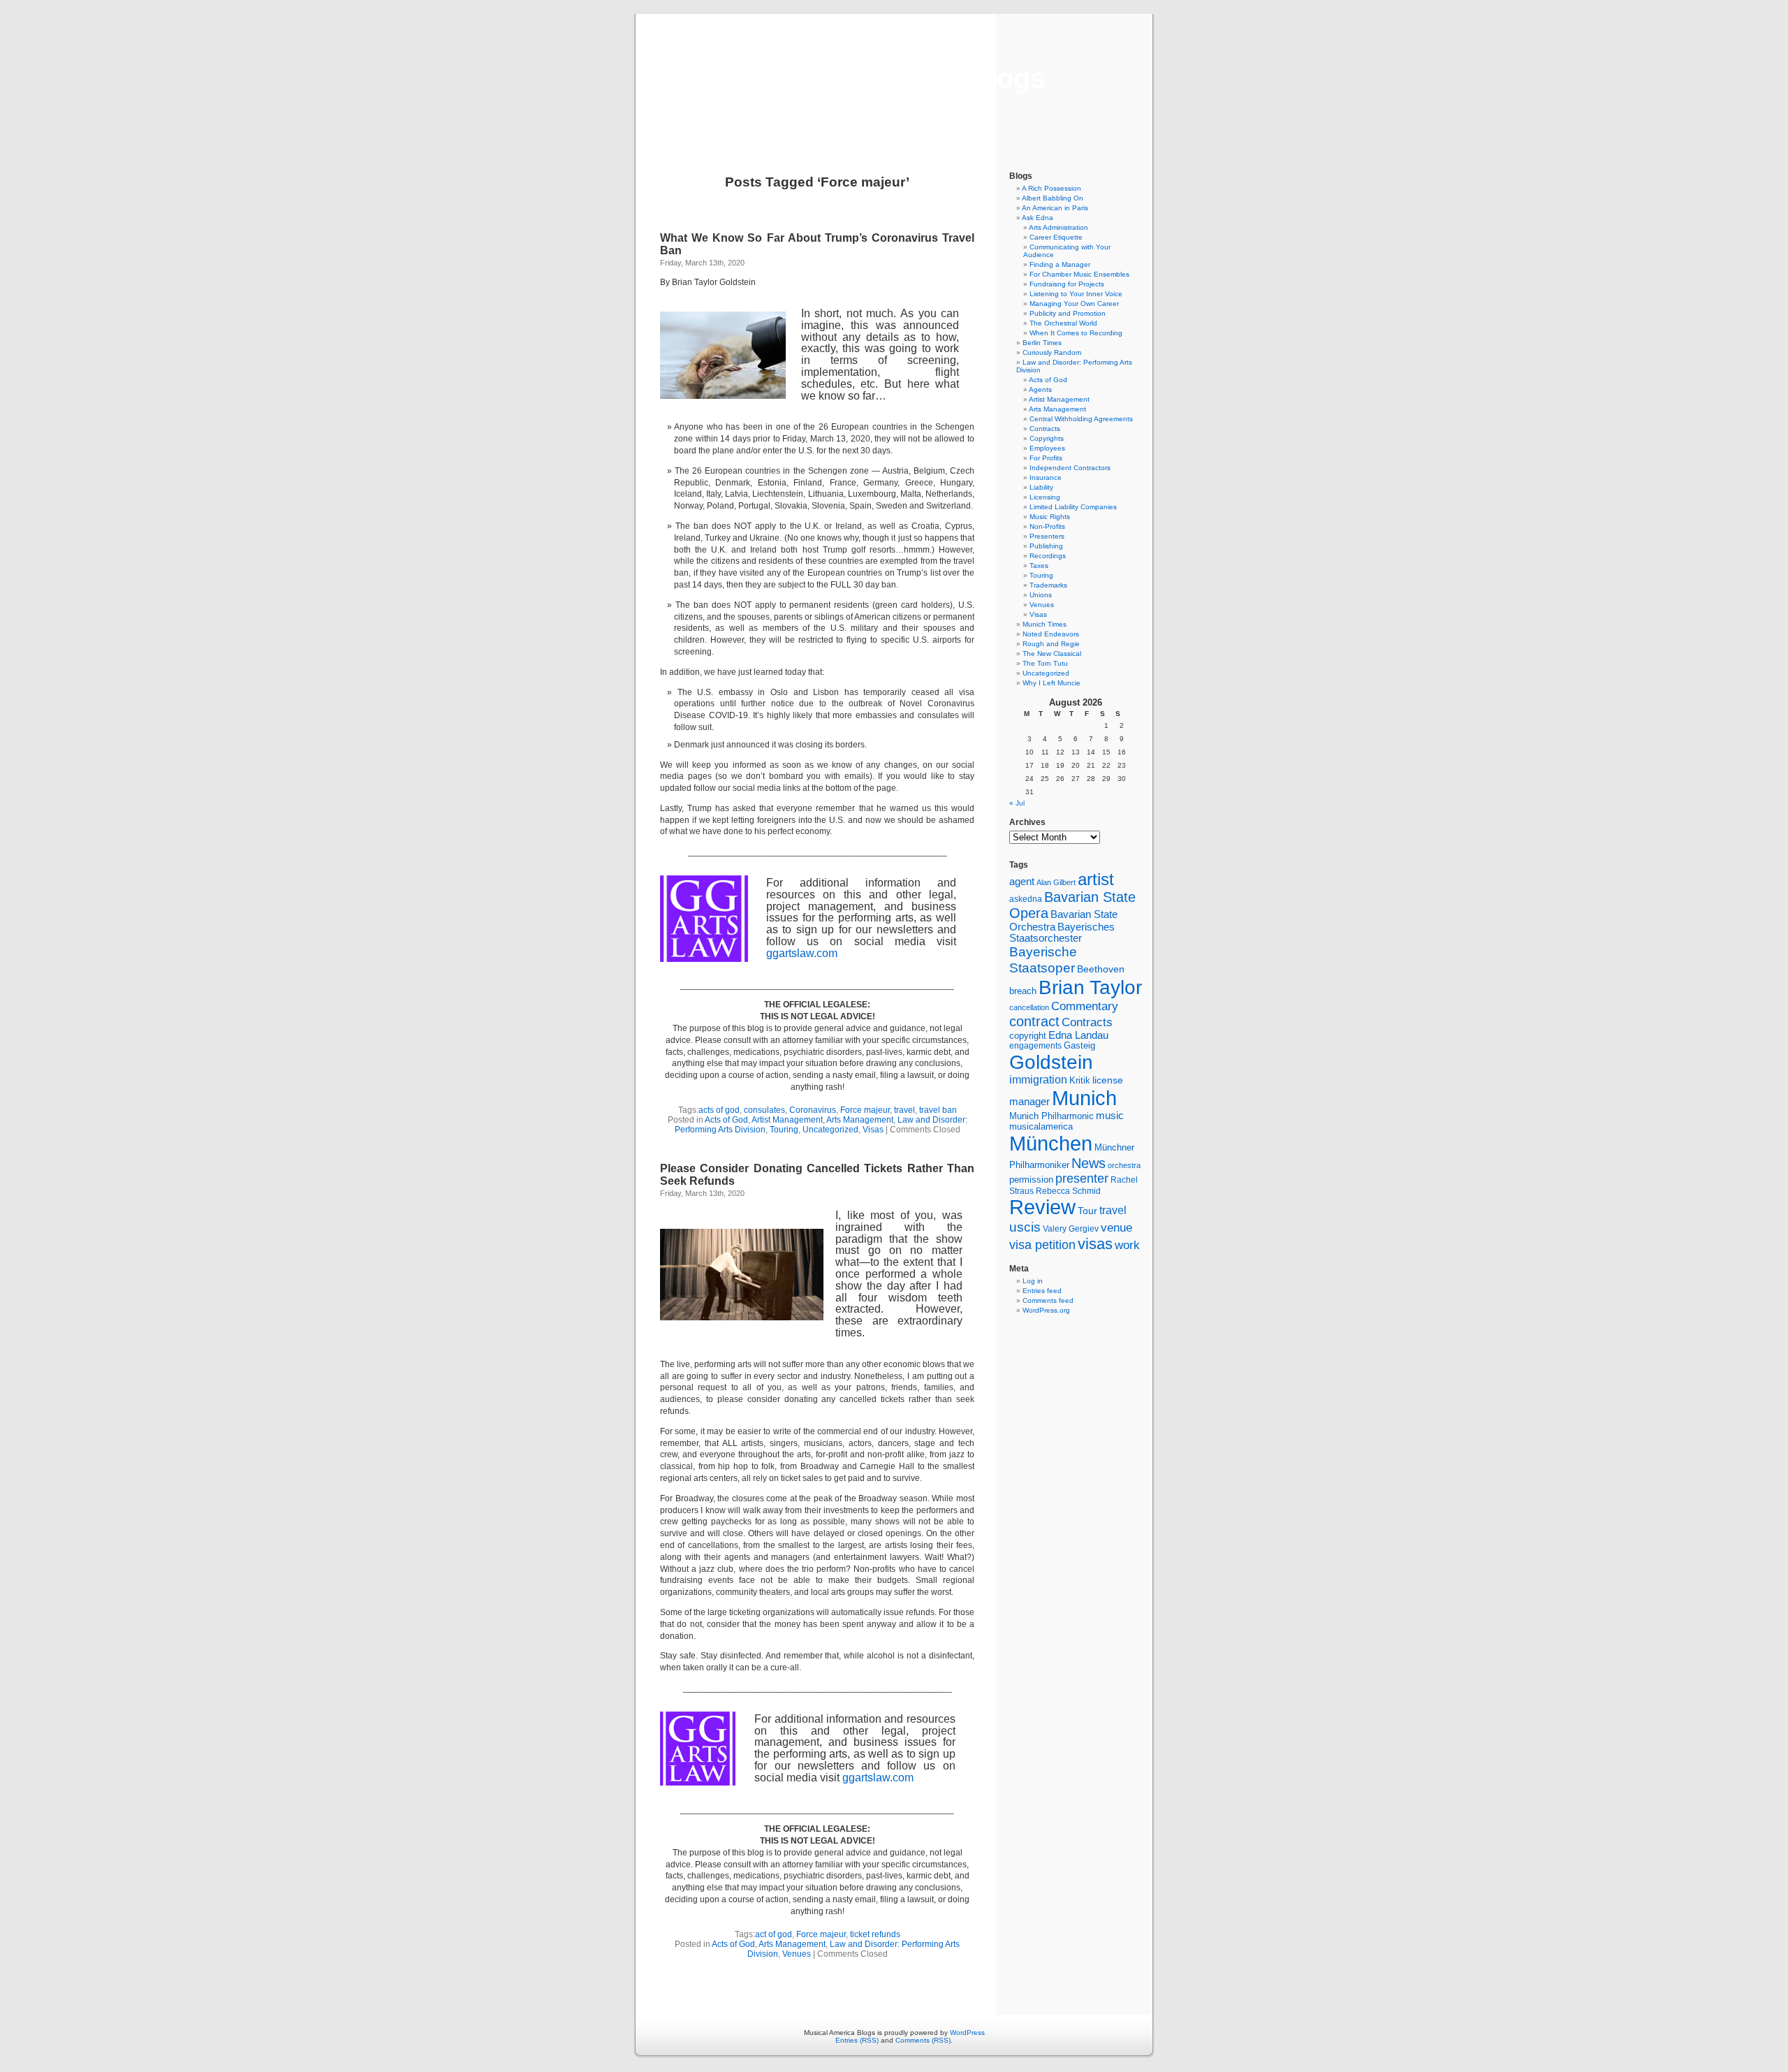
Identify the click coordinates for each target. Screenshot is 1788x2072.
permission (1031, 1180)
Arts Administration (1058, 227)
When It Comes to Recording (1076, 333)
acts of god (719, 1110)
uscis (1025, 1227)
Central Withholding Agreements (1081, 419)
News (1089, 1163)
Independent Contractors (1070, 468)
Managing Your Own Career (1074, 304)
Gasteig (1079, 1046)
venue (1116, 1227)
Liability (1041, 487)
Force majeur (865, 1110)
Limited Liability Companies (1073, 507)
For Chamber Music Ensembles (1079, 274)
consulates (764, 1110)
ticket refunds (875, 1934)
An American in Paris (1055, 208)
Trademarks (1048, 585)
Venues (797, 1954)
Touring (784, 1130)
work (1127, 1245)
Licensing (1045, 497)
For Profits (1046, 458)
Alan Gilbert (1056, 882)
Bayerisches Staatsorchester (1062, 933)
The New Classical (1052, 654)
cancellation (1029, 1007)
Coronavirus (813, 1110)
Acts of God (726, 1120)
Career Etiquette (1056, 237)
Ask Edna (1038, 218)
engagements (1035, 1046)
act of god (774, 1934)
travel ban (938, 1110)
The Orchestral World (1063, 323)
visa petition (1042, 1245)
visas (1095, 1244)
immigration (1038, 1080)
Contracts (1045, 429)
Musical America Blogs (894, 78)
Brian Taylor (1090, 987)
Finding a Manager (1060, 264)
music (1110, 1116)
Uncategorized (830, 1130)
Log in (1033, 1281)
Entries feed (1042, 1291)
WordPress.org (1046, 1310)
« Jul (1017, 803)
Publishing (1046, 546)
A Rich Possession (1051, 188)
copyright (1028, 1036)
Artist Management (787, 1120)
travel (904, 1110)
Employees (1047, 448)
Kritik (1080, 1081)
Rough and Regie (1051, 644)
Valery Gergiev (1071, 1228)
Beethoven (1101, 969)
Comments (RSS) (923, 2040)
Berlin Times (1042, 343)
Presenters (1047, 536)
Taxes (1039, 566)
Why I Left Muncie (1051, 683)
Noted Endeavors (1051, 634)
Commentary (1085, 1006)
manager (1029, 1102)
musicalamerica (1041, 1126)
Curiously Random (1052, 352)
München (1051, 1143)
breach (1023, 991)
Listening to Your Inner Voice (1076, 294)
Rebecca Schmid (1068, 1191)
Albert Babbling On (1053, 198)
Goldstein (1051, 1062)
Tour (1087, 1211)
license (1108, 1080)
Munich (1084, 1098)
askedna (1026, 899)
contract (1034, 1021)
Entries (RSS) (857, 2040)
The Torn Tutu (1045, 663)
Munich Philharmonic (1051, 1116)
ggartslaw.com (802, 953)
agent (1022, 881)
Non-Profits (1047, 526)
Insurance (1046, 477)
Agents (1040, 389)
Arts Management (860, 1120)
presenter (1082, 1179)
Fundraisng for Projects (1067, 284)
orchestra (1124, 1165)
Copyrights (1047, 438)
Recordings (1048, 556)
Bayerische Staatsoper (1043, 960)
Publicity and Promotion (1068, 313)
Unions (1041, 595)
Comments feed (1048, 1300)
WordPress (967, 2033)
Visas (873, 1130)
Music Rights (1050, 517)
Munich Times (1045, 624)
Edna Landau (1078, 1035)
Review (1042, 1207)
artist (1096, 879)
